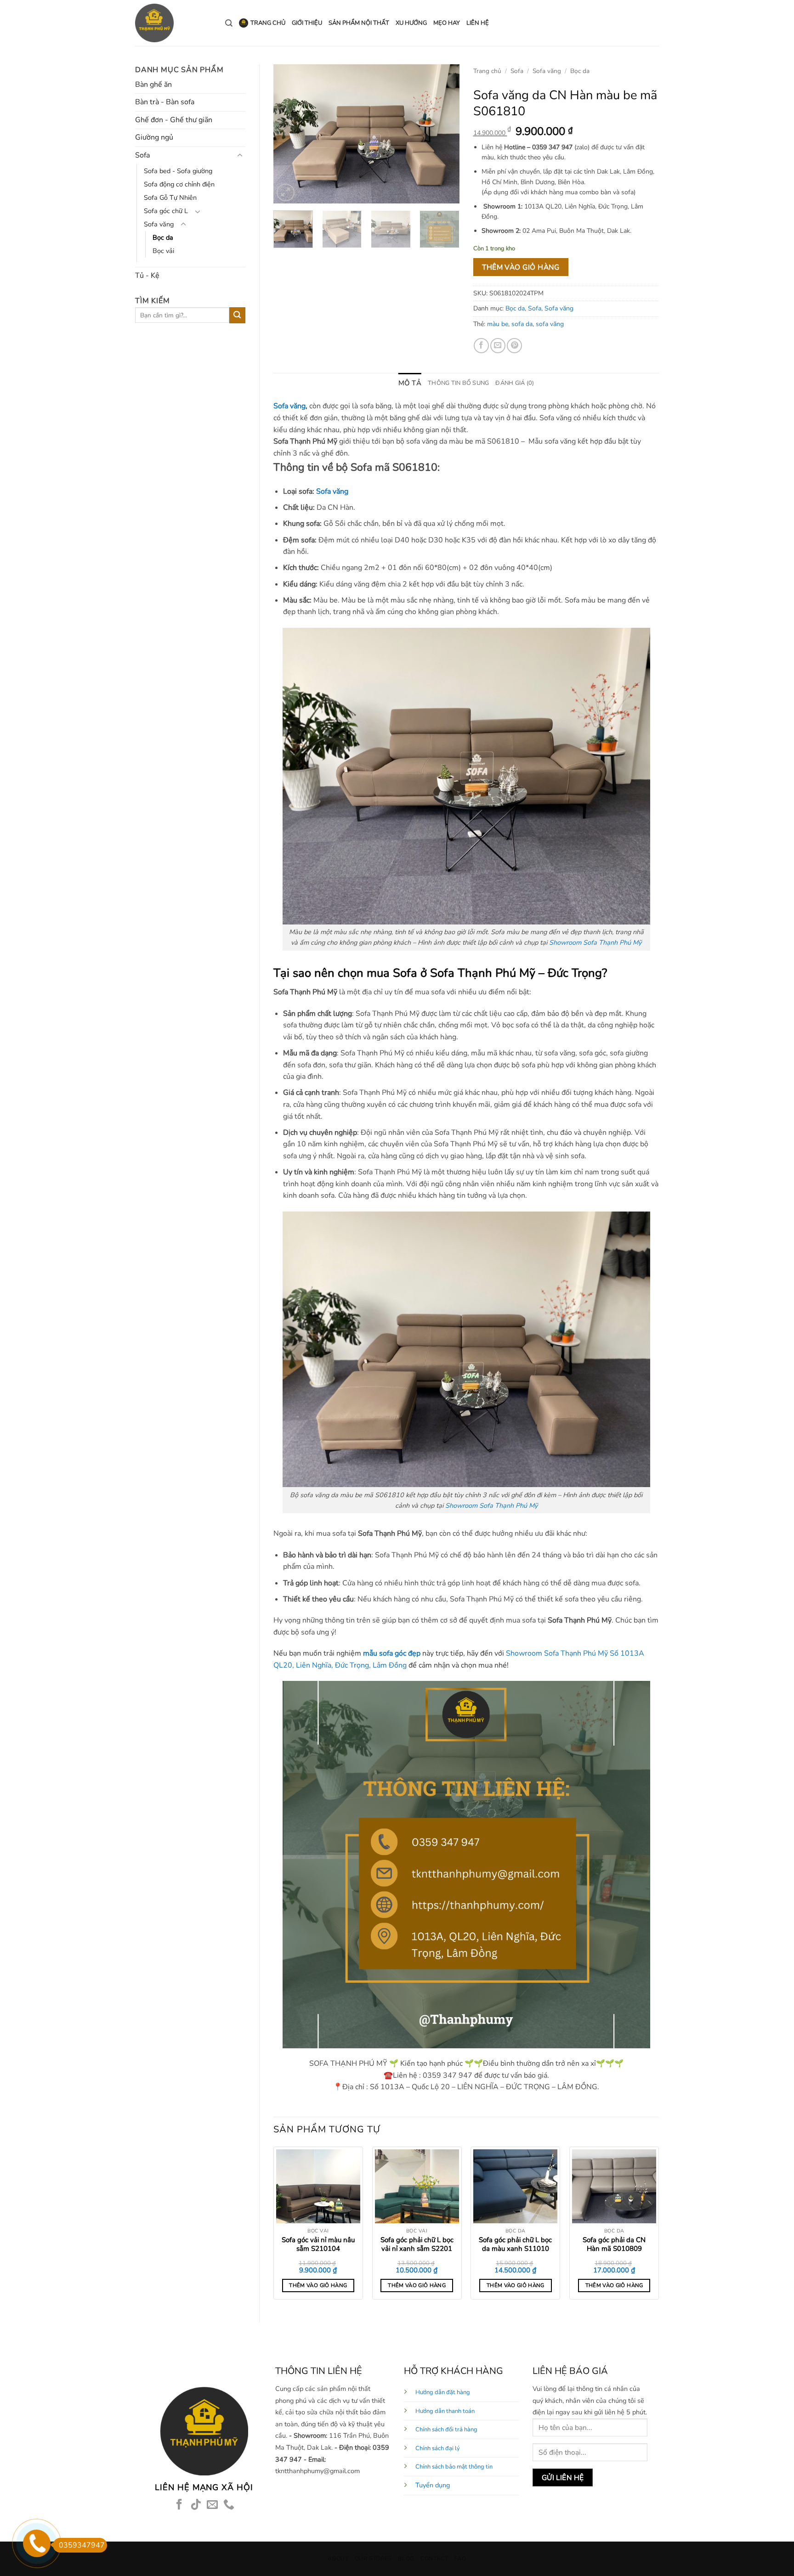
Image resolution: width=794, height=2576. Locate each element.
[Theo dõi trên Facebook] (179, 2505)
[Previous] (289, 134)
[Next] (444, 134)
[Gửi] (237, 315)
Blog (406, 2559)
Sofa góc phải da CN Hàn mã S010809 (614, 2245)
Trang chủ (268, 23)
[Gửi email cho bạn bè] (498, 346)
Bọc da (163, 237)
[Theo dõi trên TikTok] (196, 2505)
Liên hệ (478, 23)
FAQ (460, 2559)
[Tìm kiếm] (229, 23)
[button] (286, 193)
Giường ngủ (154, 137)
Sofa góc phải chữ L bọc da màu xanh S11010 (515, 2245)
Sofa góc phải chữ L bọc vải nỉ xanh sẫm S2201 (417, 2245)
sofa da (522, 324)
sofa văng (550, 324)
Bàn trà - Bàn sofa (165, 102)
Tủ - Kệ (147, 276)
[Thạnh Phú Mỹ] (173, 23)
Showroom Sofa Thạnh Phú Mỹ (595, 942)
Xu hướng (411, 23)
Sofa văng (159, 224)
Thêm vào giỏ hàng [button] (318, 2285)
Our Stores (373, 2559)
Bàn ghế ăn (153, 85)
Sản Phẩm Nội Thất (359, 23)
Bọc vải (163, 251)
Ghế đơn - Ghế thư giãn (174, 120)
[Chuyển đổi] (240, 156)
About (338, 2559)
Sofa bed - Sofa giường (178, 171)
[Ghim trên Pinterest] (514, 346)
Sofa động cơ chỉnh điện (179, 184)
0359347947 (82, 2545)
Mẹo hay (447, 23)
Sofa (142, 155)
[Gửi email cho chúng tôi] (212, 2505)
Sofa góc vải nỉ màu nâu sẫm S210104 (318, 2245)
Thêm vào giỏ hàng (521, 267)
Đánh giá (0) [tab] (515, 383)
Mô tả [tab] (410, 383)
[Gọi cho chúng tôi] (229, 2505)
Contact (434, 2559)
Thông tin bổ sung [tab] (458, 383)
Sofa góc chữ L (166, 211)
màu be (498, 324)
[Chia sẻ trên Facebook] (481, 346)
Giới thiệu (307, 23)
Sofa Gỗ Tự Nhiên (170, 197)
